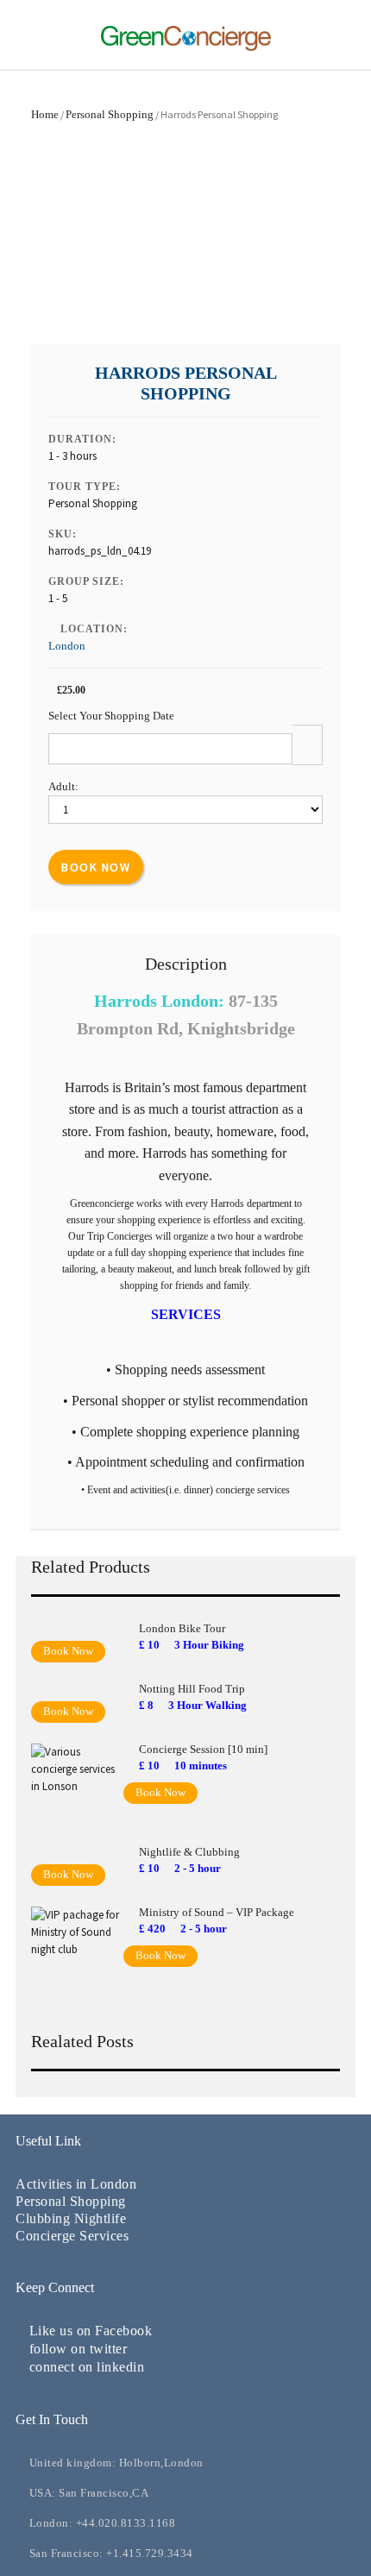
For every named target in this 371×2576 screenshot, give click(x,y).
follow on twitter (79, 2349)
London (67, 646)
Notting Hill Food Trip (192, 1689)
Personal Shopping (110, 114)
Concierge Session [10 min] (203, 1749)
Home (45, 114)
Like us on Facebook (91, 2331)
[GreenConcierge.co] (186, 48)
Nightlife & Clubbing (189, 1852)
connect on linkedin (87, 2367)
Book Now (96, 867)
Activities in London (76, 2184)
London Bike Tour (182, 1628)
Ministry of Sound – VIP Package (217, 1912)
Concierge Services (72, 2236)
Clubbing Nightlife (71, 2218)
